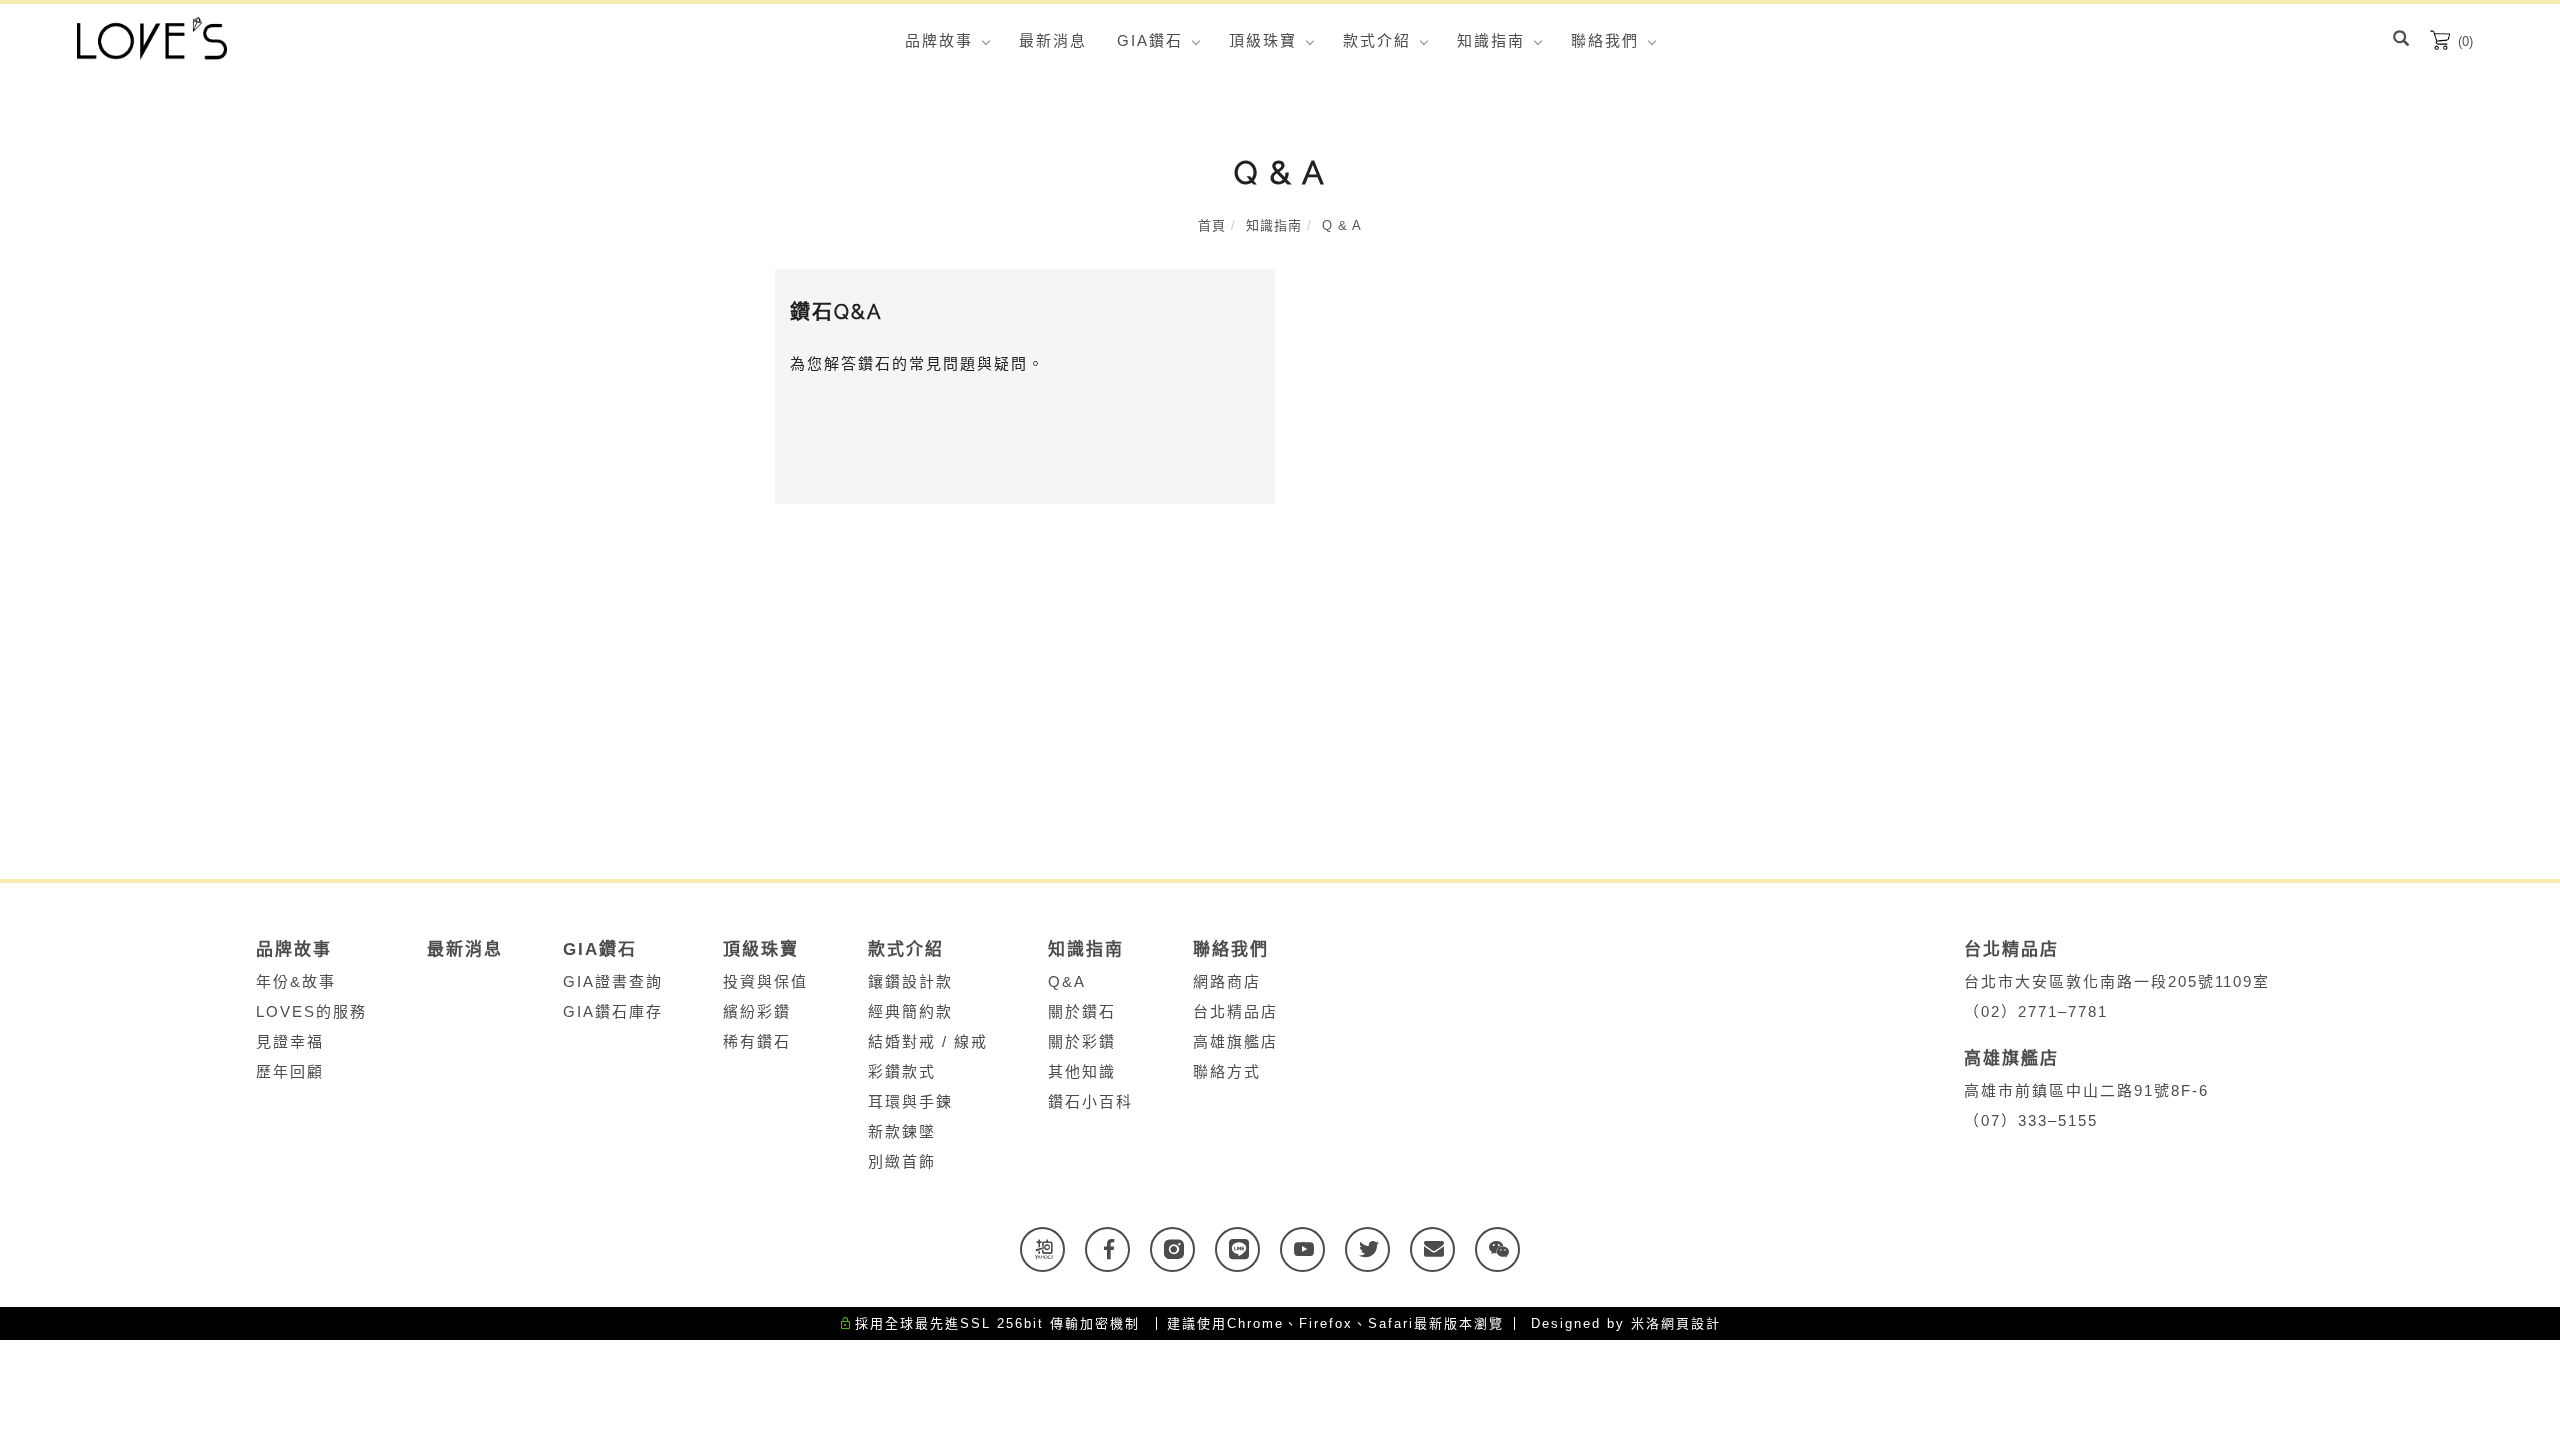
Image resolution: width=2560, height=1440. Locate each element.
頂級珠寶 (1263, 40)
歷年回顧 (290, 1071)
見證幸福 (290, 1041)
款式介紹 (1377, 40)
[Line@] (1247, 1249)
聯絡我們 (1605, 40)
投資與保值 (765, 981)
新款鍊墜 (902, 1131)
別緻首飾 (902, 1161)
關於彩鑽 (1082, 1041)
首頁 (1212, 225)
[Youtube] (1312, 1249)
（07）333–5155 (2031, 1120)
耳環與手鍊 (910, 1101)
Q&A (1067, 981)
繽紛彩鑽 (757, 1011)
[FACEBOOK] (1117, 1249)
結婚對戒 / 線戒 (928, 1041)
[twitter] (1377, 1249)
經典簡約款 (910, 1011)
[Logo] (152, 37)
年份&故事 (296, 981)
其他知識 (1082, 1071)
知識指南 (1491, 40)
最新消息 (1053, 40)
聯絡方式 (1227, 1071)
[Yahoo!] (1052, 1249)
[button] (2401, 41)
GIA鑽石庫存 (613, 1011)
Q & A (1342, 225)
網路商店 (1227, 981)
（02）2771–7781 (2036, 1011)
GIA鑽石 (1150, 40)
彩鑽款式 (902, 1071)
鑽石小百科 (1090, 1101)
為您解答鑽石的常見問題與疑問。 (917, 364)
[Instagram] (1182, 1249)
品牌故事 (939, 40)
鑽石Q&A (836, 312)
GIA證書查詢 (613, 981)
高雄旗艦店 (1235, 1041)
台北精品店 (1235, 1011)
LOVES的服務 (311, 1011)
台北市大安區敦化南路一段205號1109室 (2123, 981)
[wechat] (1507, 1249)
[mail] (1442, 1249)
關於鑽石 (1082, 1011)
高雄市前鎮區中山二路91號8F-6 (2092, 1090)
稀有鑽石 (757, 1041)
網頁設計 (1691, 1323)
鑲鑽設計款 (910, 981)
